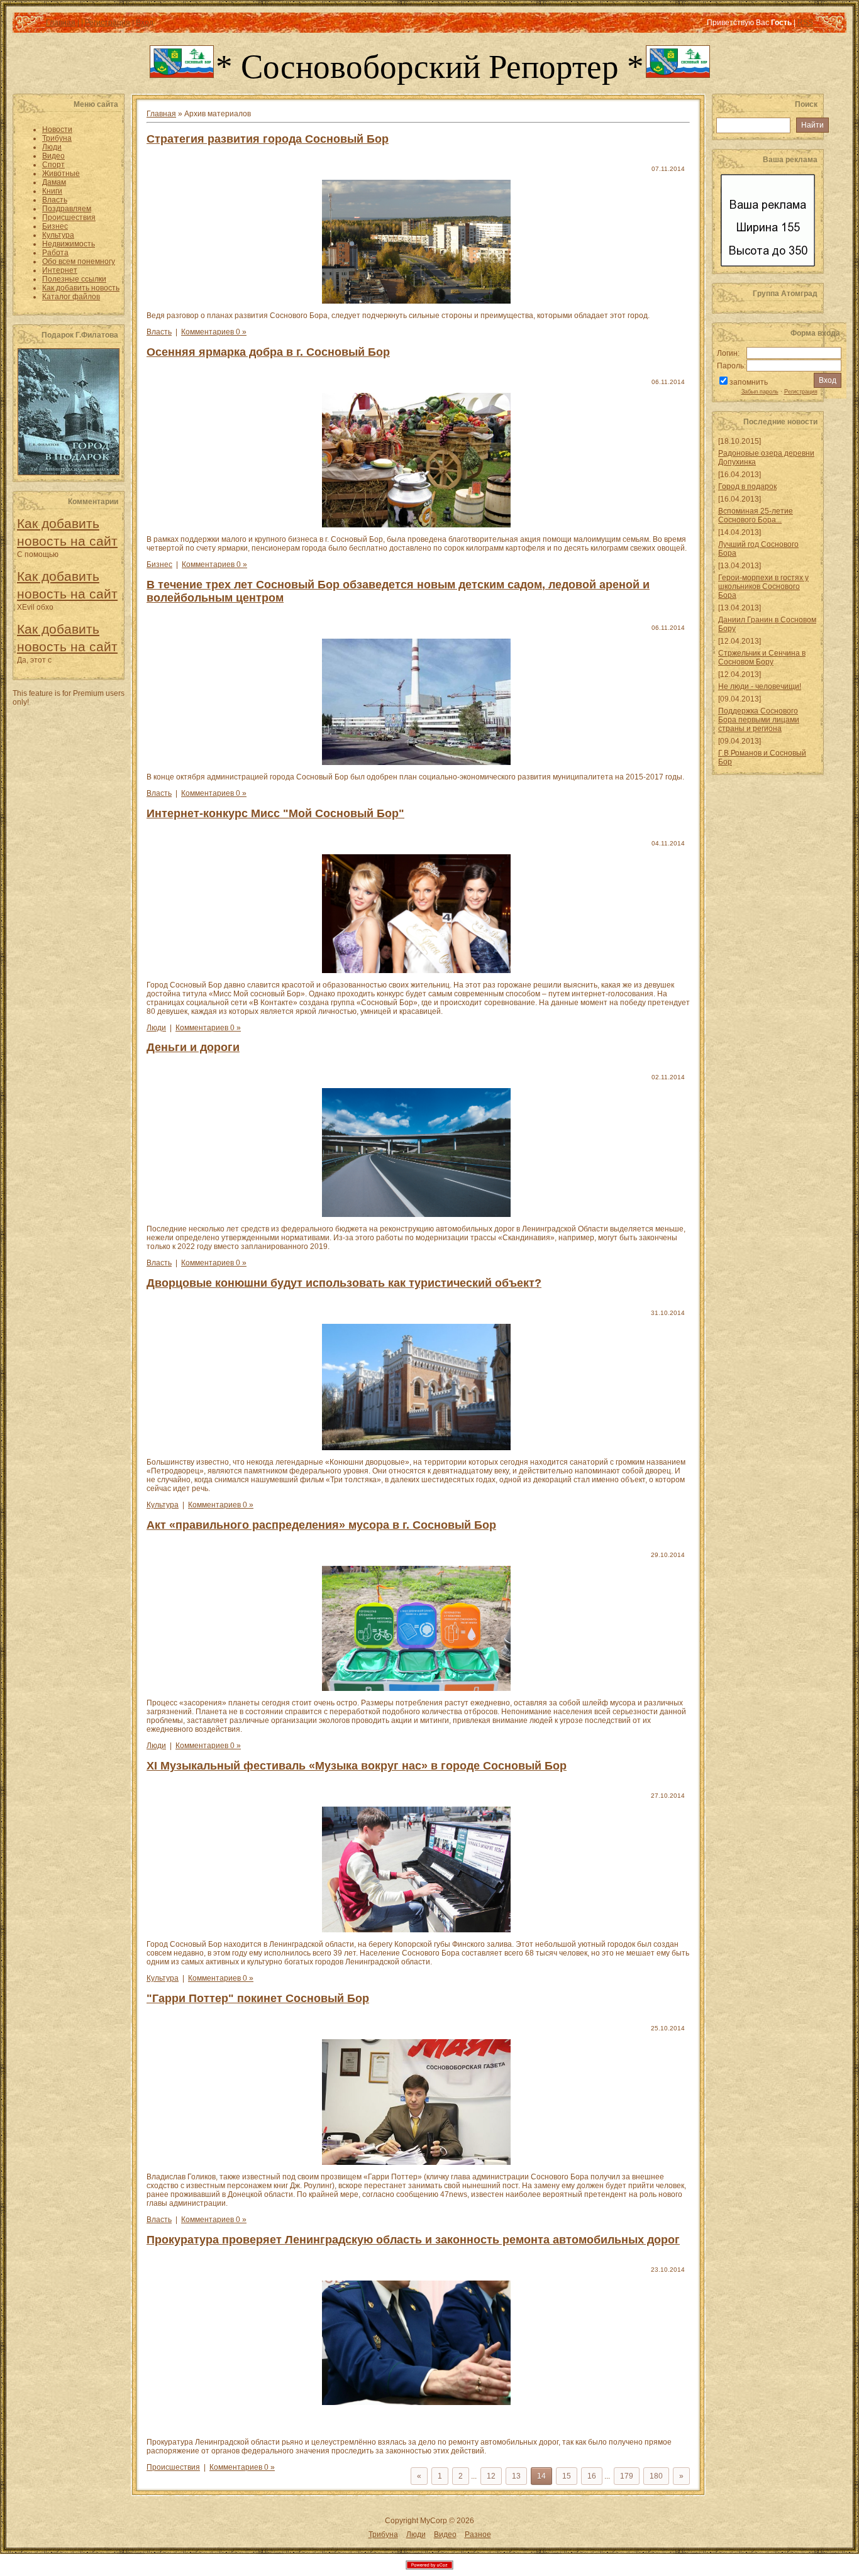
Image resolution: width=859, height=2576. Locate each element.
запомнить (749, 382)
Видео (445, 2535)
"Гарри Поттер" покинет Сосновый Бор (258, 1998)
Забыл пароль (760, 392)
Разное (478, 2535)
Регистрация (801, 392)
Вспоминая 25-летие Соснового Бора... (756, 515)
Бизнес (159, 564)
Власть (159, 332)
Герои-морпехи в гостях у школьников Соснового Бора (763, 586)
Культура (163, 1505)
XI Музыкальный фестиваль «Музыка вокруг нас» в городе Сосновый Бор (357, 1766)
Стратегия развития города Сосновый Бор (268, 139)
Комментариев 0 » (214, 332)
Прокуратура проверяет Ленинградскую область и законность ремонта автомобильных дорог (413, 2240)
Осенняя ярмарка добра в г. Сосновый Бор (268, 352)
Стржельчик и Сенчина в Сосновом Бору (762, 658)
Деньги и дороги (193, 1047)
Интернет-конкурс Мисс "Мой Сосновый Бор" (275, 813)
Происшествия (173, 2467)
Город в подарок (747, 487)
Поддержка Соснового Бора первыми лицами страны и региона (759, 720)
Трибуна (383, 2535)
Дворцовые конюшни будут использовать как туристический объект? (344, 1283)
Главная (161, 114)
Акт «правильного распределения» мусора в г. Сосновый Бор (321, 1525)
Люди (156, 1028)
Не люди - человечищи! (760, 686)
